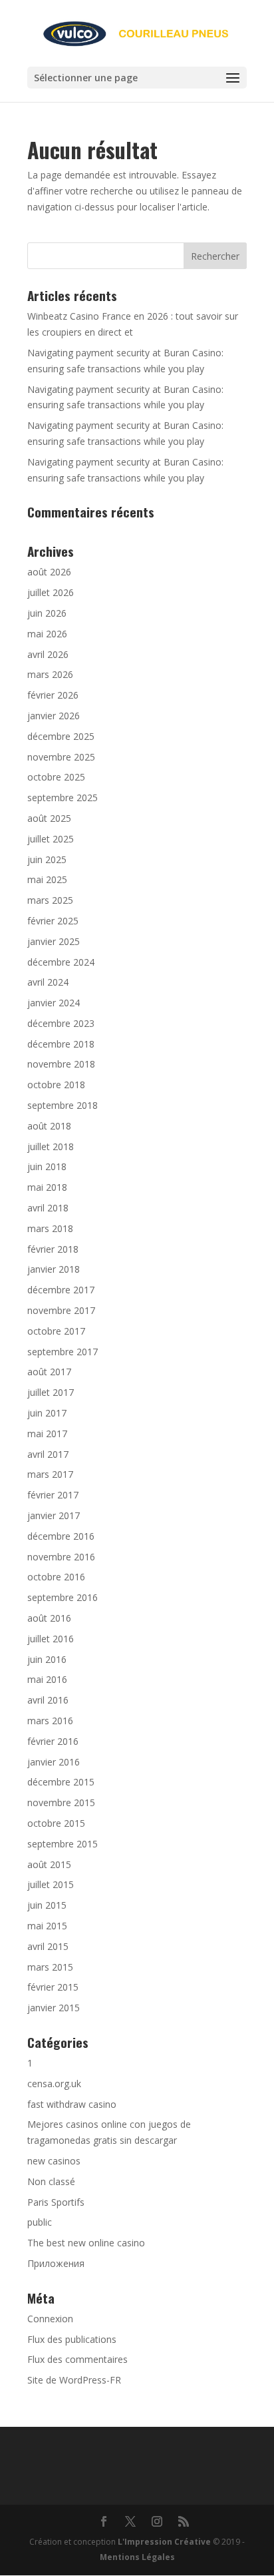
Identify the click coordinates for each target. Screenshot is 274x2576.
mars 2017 (50, 1474)
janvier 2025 (54, 941)
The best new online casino (86, 2243)
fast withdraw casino (72, 2104)
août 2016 (49, 1618)
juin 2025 (47, 859)
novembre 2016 (61, 1557)
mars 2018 (50, 1228)
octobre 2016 (56, 1577)
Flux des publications (72, 2339)
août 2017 (49, 1372)
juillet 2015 (51, 1884)
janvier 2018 (54, 1269)
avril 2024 (48, 982)
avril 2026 (48, 654)
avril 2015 (48, 1946)
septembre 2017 (63, 1352)
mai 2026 (47, 634)
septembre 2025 (63, 798)
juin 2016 (47, 1659)
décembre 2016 (61, 1536)
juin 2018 (47, 1166)
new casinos (54, 2161)
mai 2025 (47, 879)
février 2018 (53, 1249)
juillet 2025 (51, 839)
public (40, 2222)
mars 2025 (50, 900)
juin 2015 (47, 1905)
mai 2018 (47, 1187)
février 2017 (53, 1495)
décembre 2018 (61, 1044)
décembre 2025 (61, 736)
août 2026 (49, 572)
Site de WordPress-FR (74, 2380)
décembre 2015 (61, 1782)
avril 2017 (48, 1454)
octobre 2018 (56, 1085)
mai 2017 (47, 1434)
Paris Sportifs (56, 2202)
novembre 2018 (61, 1064)
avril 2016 (48, 1700)
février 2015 (53, 1987)
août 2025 (49, 818)
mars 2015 (50, 1967)
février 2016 (53, 1741)
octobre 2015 (56, 1823)
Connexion (50, 2319)
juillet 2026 (51, 592)
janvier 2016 (54, 1762)
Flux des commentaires (77, 2359)
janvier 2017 (54, 1515)
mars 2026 (50, 674)
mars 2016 (50, 1721)
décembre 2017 (61, 1290)
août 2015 (49, 1864)
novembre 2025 (61, 757)
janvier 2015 (54, 2008)
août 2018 (49, 1126)
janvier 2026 (54, 716)
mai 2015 (47, 1926)
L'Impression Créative (164, 2542)
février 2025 (53, 921)
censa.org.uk (54, 2084)
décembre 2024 (61, 962)
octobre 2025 (56, 777)
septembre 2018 (63, 1105)
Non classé (51, 2181)
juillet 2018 (51, 1146)
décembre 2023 (61, 1023)
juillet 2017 (51, 1392)
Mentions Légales (137, 2557)
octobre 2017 (56, 1331)
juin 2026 (47, 613)
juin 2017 (47, 1413)
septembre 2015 (63, 1844)
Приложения (56, 2263)
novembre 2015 (61, 1802)
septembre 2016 (63, 1597)
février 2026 (53, 695)
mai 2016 (47, 1679)
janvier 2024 (54, 1003)
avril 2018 (48, 1208)
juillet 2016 (51, 1639)
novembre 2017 (61, 1310)
